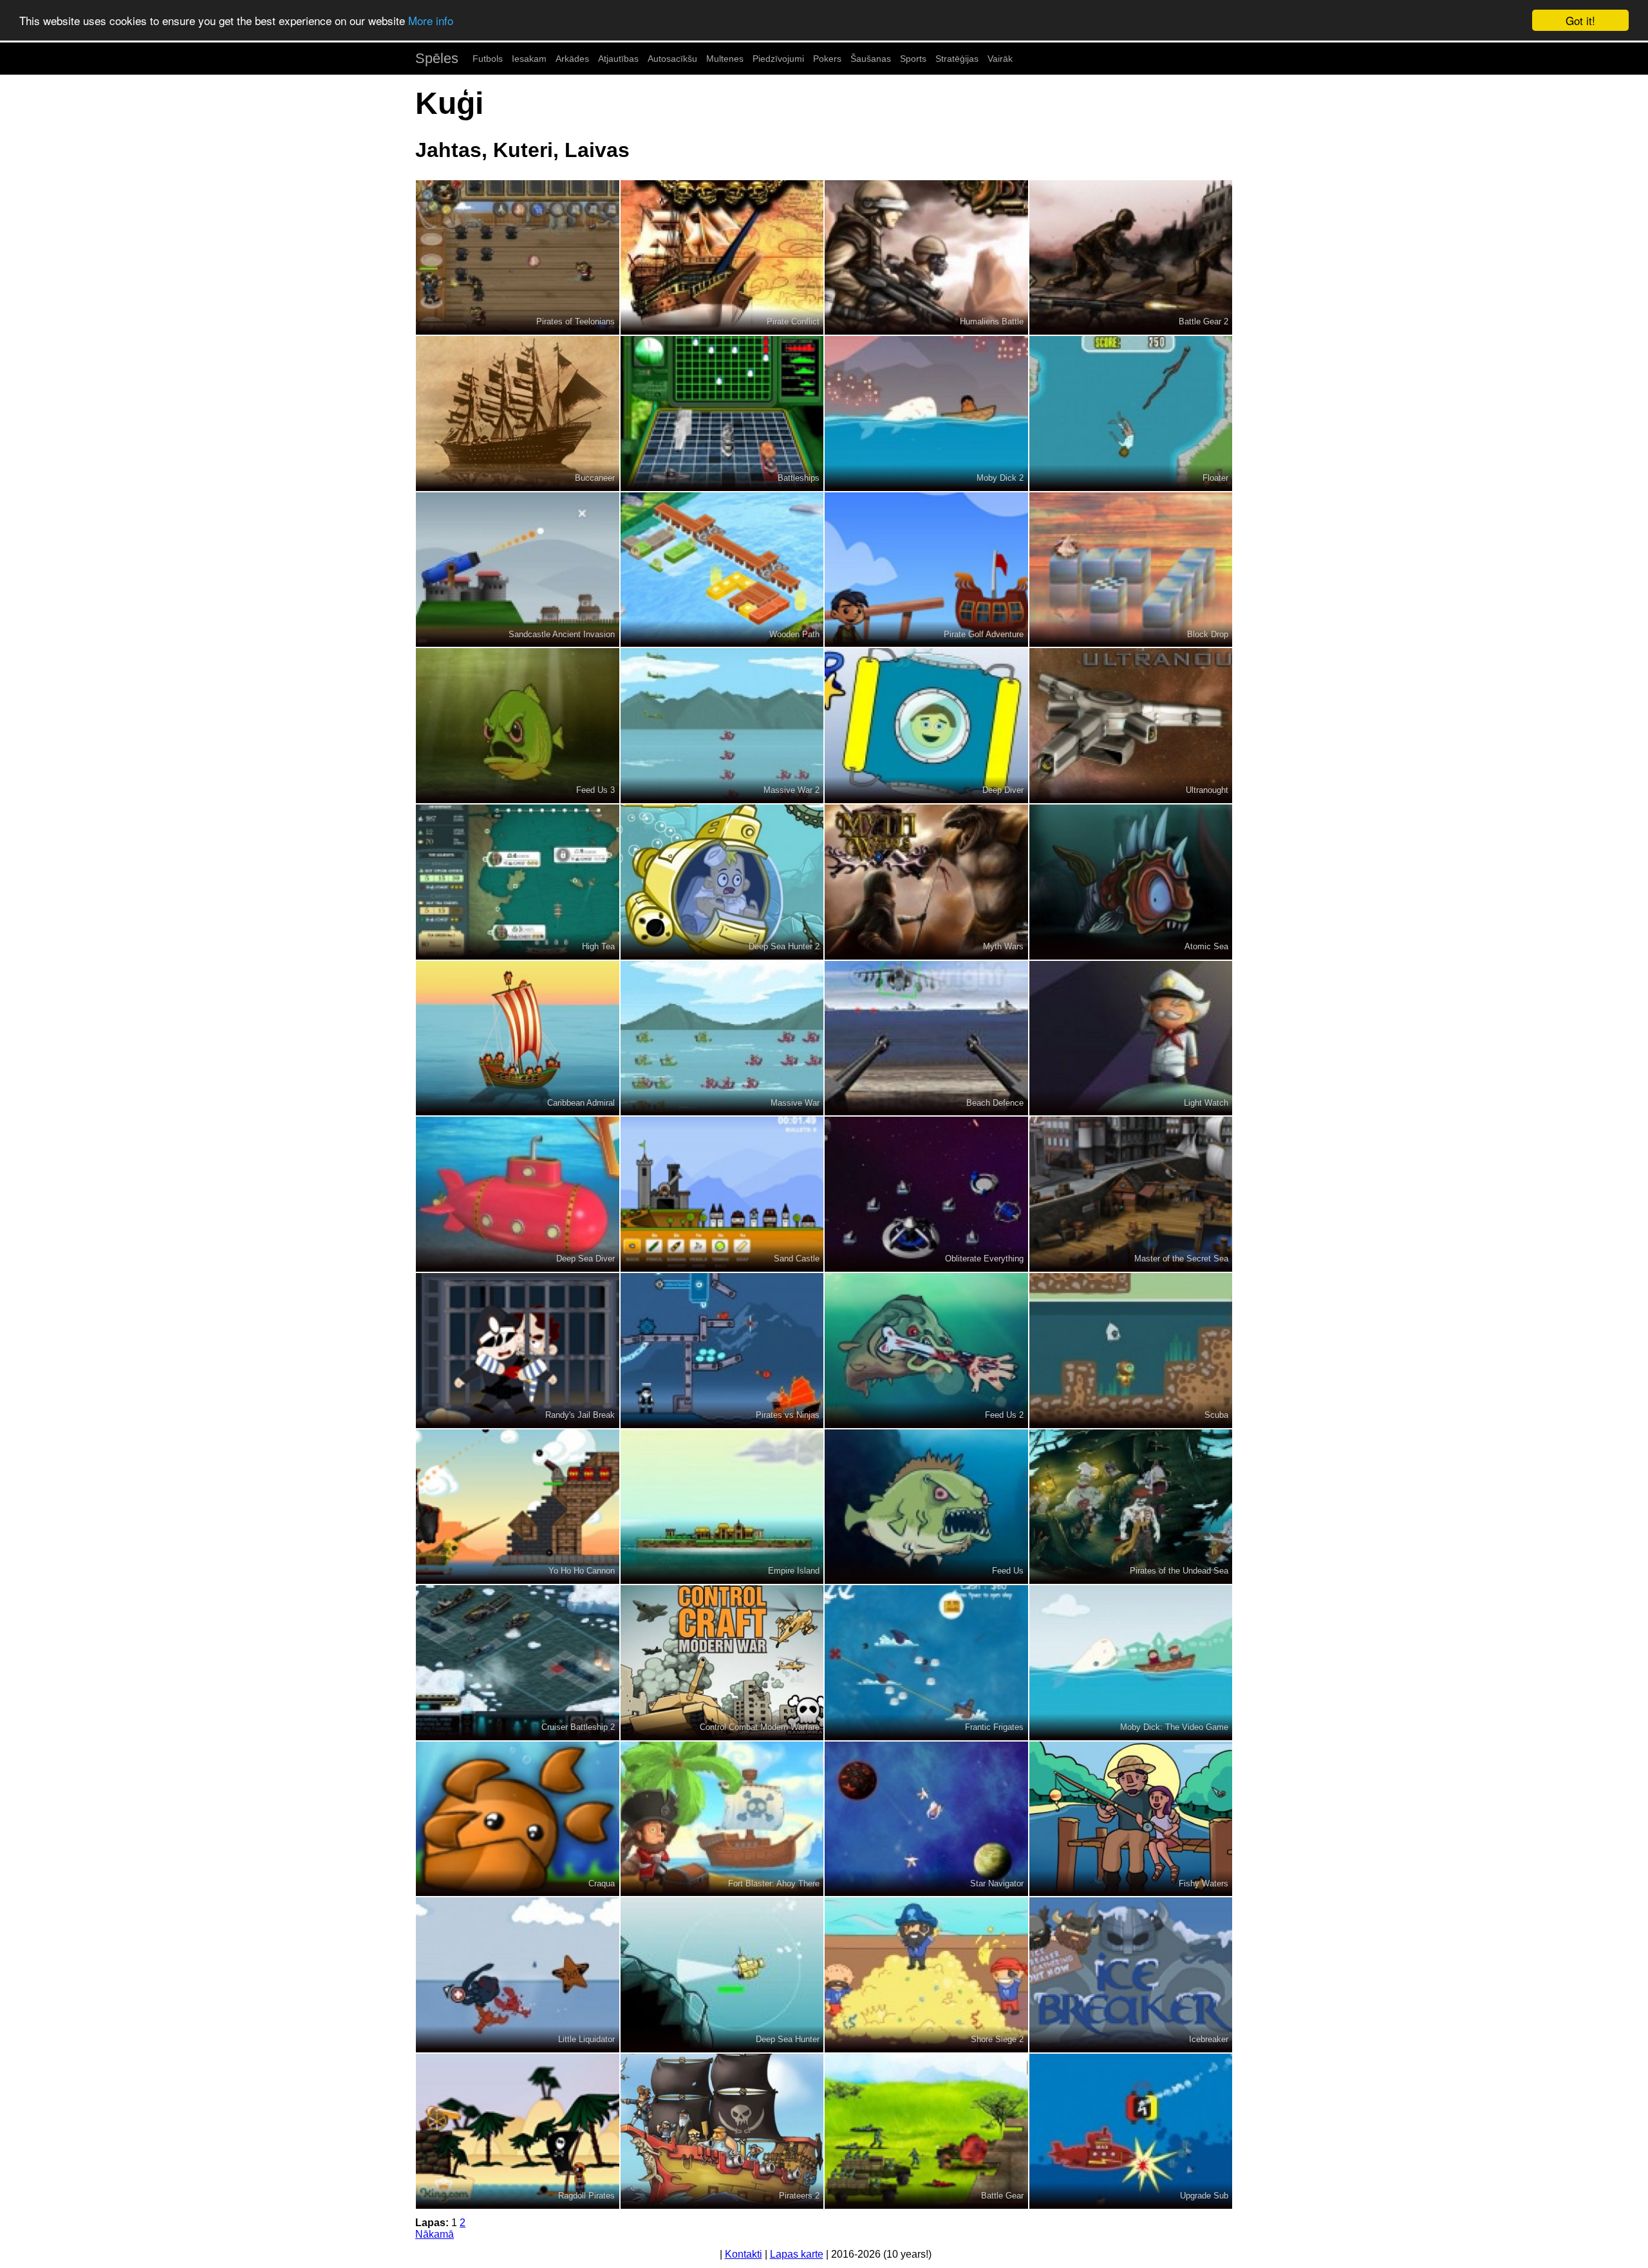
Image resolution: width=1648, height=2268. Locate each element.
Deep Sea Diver (585, 1259)
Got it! (1580, 20)
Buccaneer (595, 478)
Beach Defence (995, 1103)
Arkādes (572, 59)
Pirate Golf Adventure (984, 634)
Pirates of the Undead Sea (1179, 1571)
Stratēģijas (957, 59)
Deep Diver (1003, 790)
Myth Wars (1003, 946)
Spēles (437, 58)
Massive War (795, 1103)
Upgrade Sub (1204, 2196)
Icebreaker (1209, 2039)
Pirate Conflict (793, 321)
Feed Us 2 (1004, 1415)
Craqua (602, 1883)
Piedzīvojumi (778, 59)
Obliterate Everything (984, 1259)
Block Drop (1208, 634)
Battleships (799, 478)
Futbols (488, 59)
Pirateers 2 (799, 2196)
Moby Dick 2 (1000, 478)
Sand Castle (797, 1259)
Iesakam (529, 59)
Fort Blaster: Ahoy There (774, 1883)
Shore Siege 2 (997, 2039)
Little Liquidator (586, 2039)
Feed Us (1008, 1571)
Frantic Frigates (994, 1727)
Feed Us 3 (595, 790)
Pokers (827, 59)
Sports (913, 59)
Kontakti (744, 2254)
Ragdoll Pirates (586, 2196)
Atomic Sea (1206, 946)
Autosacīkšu (672, 59)
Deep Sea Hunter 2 (784, 946)
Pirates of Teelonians (576, 321)
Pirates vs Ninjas (788, 1415)
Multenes (725, 59)
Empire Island (794, 1571)
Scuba (1216, 1415)
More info (431, 21)
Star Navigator (997, 1883)
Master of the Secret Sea (1181, 1259)
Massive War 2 (791, 790)
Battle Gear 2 (1203, 321)
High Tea (598, 946)
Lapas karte (797, 2254)
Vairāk (1000, 59)
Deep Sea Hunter (788, 2039)
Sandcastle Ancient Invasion (562, 634)
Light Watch (1206, 1103)
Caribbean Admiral (581, 1103)
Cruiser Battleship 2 (578, 1727)
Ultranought (1207, 790)
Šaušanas (871, 59)
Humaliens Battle (992, 321)
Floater (1215, 478)
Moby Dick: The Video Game (1174, 1727)
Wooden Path (794, 634)
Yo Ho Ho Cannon (582, 1571)
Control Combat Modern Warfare (760, 1727)
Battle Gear (1002, 2196)
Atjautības (618, 59)
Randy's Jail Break (580, 1415)
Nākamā (435, 2234)
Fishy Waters (1203, 1883)
